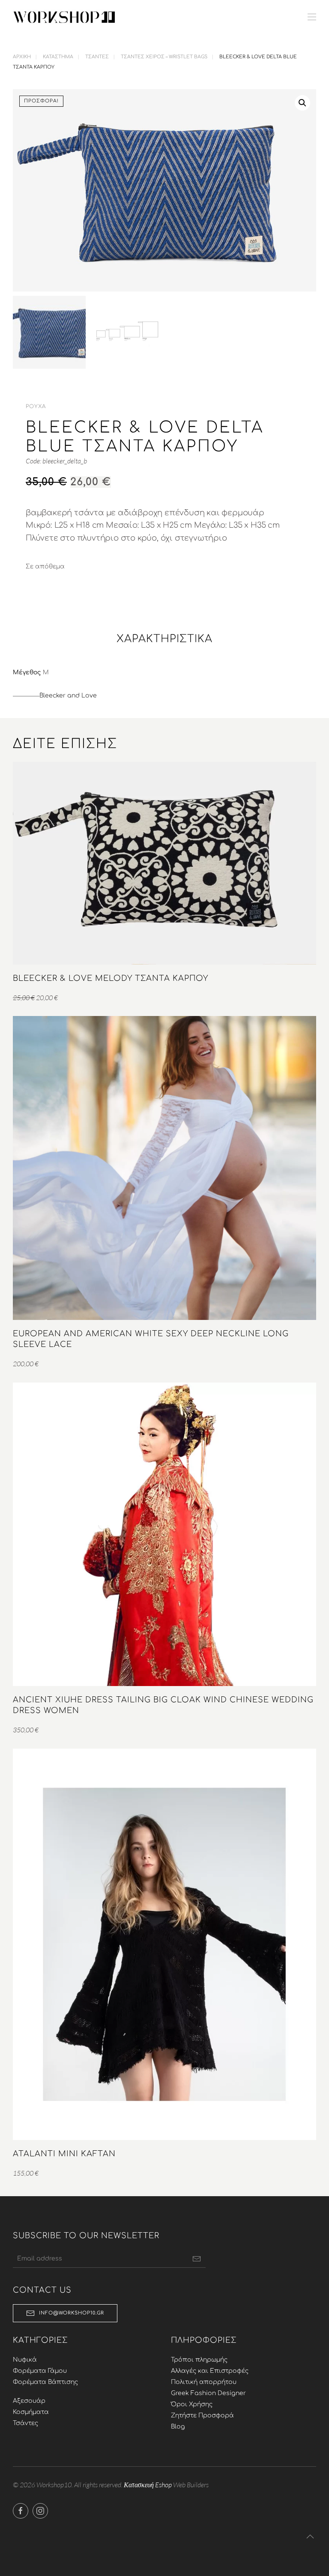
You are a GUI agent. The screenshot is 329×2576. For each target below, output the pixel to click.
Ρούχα (36, 406)
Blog (178, 2427)
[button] (312, 17)
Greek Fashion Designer (208, 2393)
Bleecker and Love (68, 696)
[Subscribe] (197, 2259)
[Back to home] (64, 17)
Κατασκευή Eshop (148, 2485)
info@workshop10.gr (72, 2313)
